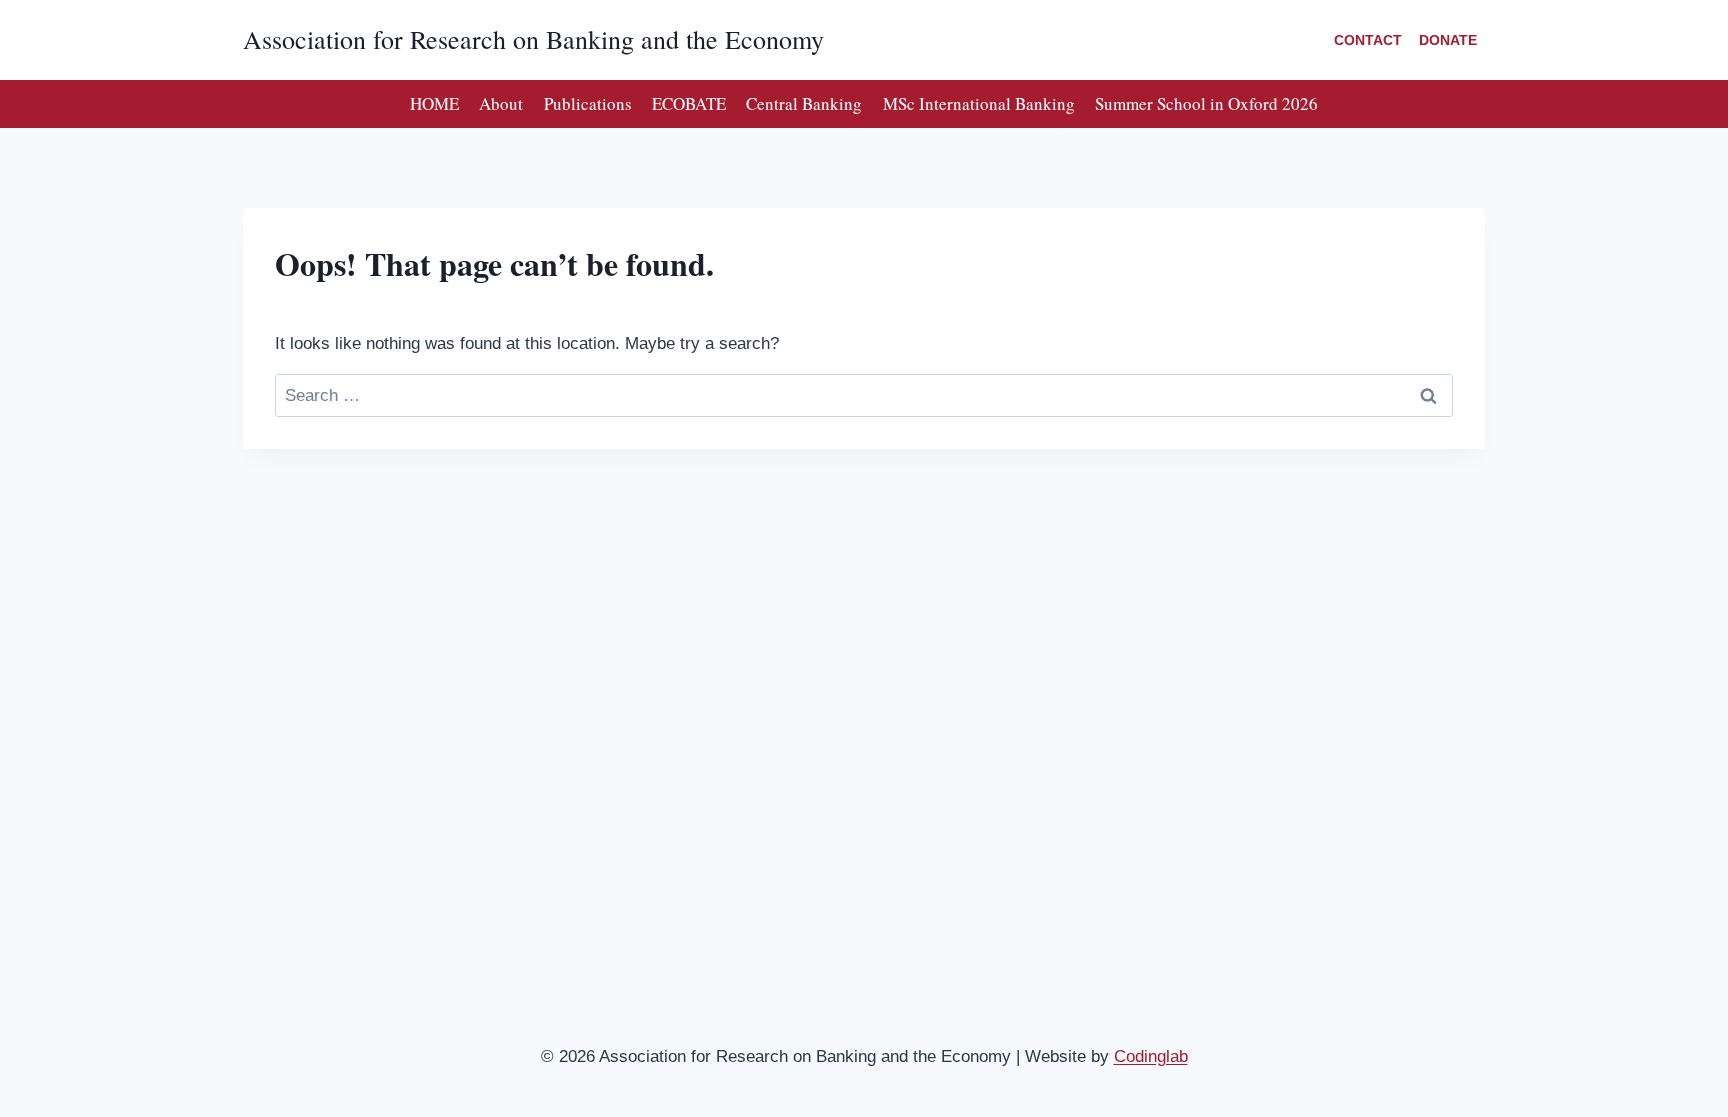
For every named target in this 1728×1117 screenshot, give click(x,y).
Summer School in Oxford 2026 (1206, 103)
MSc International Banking (979, 103)
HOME (434, 103)
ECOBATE (689, 103)
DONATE (1448, 40)
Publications (588, 103)
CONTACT (1368, 40)
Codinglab (1151, 1056)
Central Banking (804, 103)
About (501, 103)
